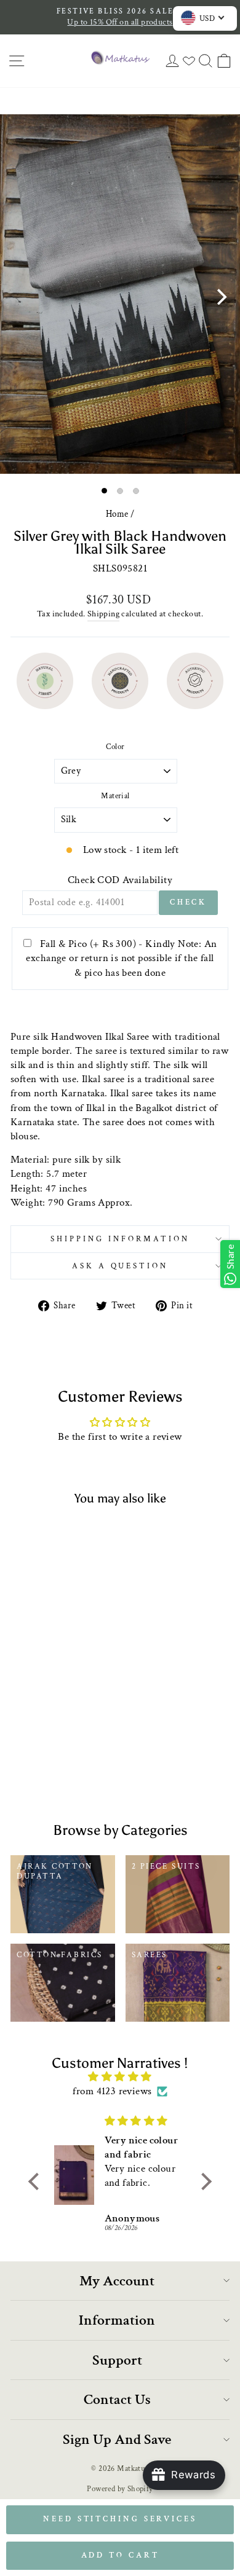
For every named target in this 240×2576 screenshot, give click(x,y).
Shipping (103, 614)
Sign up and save (117, 2439)
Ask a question (120, 1266)
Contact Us (117, 2399)
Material (115, 796)
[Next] (220, 297)
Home (117, 514)
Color (115, 747)
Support (117, 2360)
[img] (120, 2077)
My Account (117, 2281)
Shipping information (120, 1239)
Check (189, 902)
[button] (37, 2181)
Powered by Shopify (120, 2489)
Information (117, 2320)
